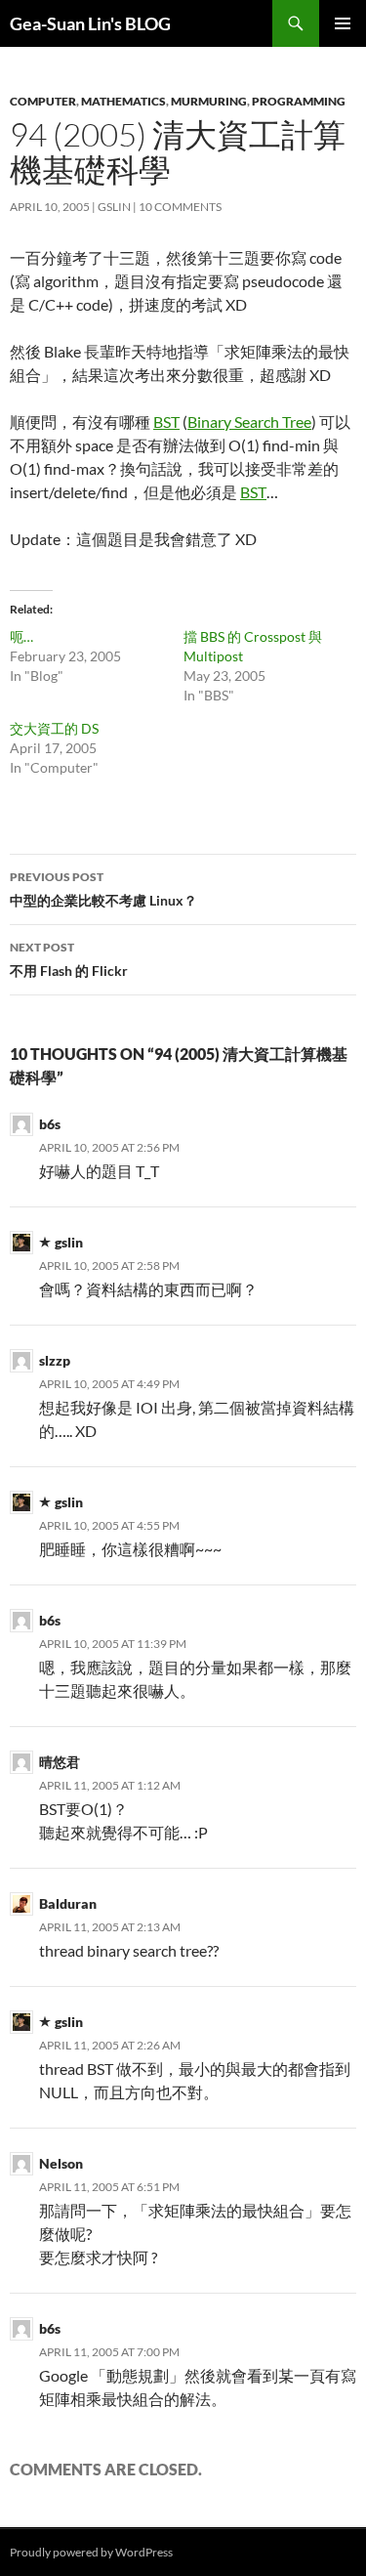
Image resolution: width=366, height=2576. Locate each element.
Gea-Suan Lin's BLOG (90, 23)
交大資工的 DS (54, 728)
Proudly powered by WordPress (91, 2552)
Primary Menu (343, 23)
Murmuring (209, 101)
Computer (43, 101)
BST (166, 422)
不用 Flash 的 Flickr (69, 959)
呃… (21, 636)
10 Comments (180, 207)
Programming (299, 101)
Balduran (68, 1903)
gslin (114, 207)
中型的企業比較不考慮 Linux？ (103, 889)
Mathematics (123, 101)
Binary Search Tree (249, 422)
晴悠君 (60, 1762)
